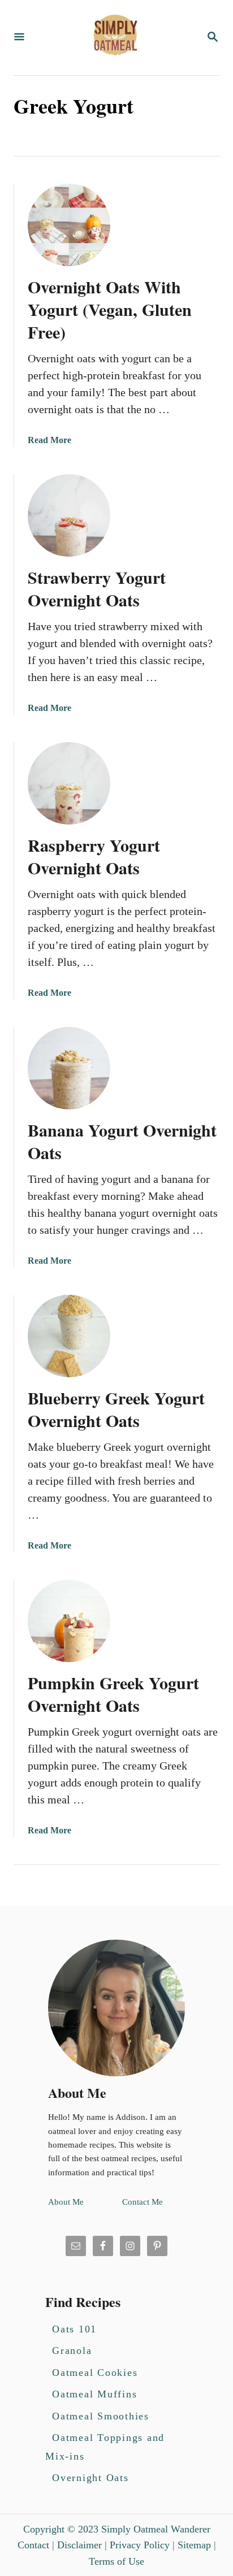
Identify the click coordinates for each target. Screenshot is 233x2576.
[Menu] (19, 38)
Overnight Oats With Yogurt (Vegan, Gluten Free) (110, 309)
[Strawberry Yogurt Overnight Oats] (69, 515)
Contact (33, 2545)
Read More (49, 440)
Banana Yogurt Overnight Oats (122, 1141)
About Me (66, 2202)
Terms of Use (116, 2561)
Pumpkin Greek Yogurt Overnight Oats (113, 1694)
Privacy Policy (140, 2545)
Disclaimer (79, 2545)
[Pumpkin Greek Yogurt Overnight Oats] (69, 1621)
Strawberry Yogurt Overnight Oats (97, 588)
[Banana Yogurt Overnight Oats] (69, 1068)
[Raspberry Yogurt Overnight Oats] (69, 783)
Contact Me (143, 2202)
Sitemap (194, 2545)
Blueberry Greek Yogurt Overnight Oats (116, 1409)
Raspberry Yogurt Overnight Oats (94, 856)
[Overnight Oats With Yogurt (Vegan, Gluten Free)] (69, 225)
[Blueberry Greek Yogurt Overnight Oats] (69, 1336)
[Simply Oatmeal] (115, 38)
